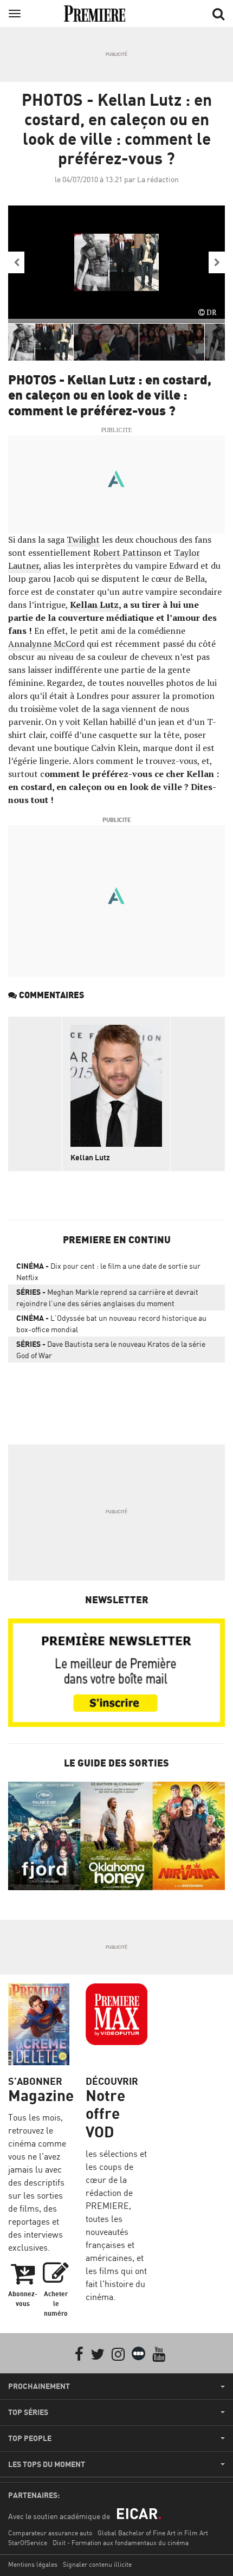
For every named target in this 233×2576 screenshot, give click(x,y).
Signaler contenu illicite (97, 2564)
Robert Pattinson (127, 553)
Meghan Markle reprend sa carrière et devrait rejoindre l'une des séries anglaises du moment (107, 1297)
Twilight (83, 539)
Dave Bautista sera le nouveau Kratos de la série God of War (111, 1350)
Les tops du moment (47, 2464)
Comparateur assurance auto (50, 2533)
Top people (30, 2438)
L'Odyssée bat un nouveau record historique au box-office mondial (111, 1324)
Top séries (28, 2412)
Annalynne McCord (46, 644)
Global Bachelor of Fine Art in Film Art (153, 2533)
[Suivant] (217, 262)
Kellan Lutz (94, 605)
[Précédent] (16, 262)
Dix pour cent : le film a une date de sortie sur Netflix (108, 1271)
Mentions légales (33, 2564)
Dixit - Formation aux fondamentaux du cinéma (121, 2543)
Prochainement (39, 2386)
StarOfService (28, 2543)
